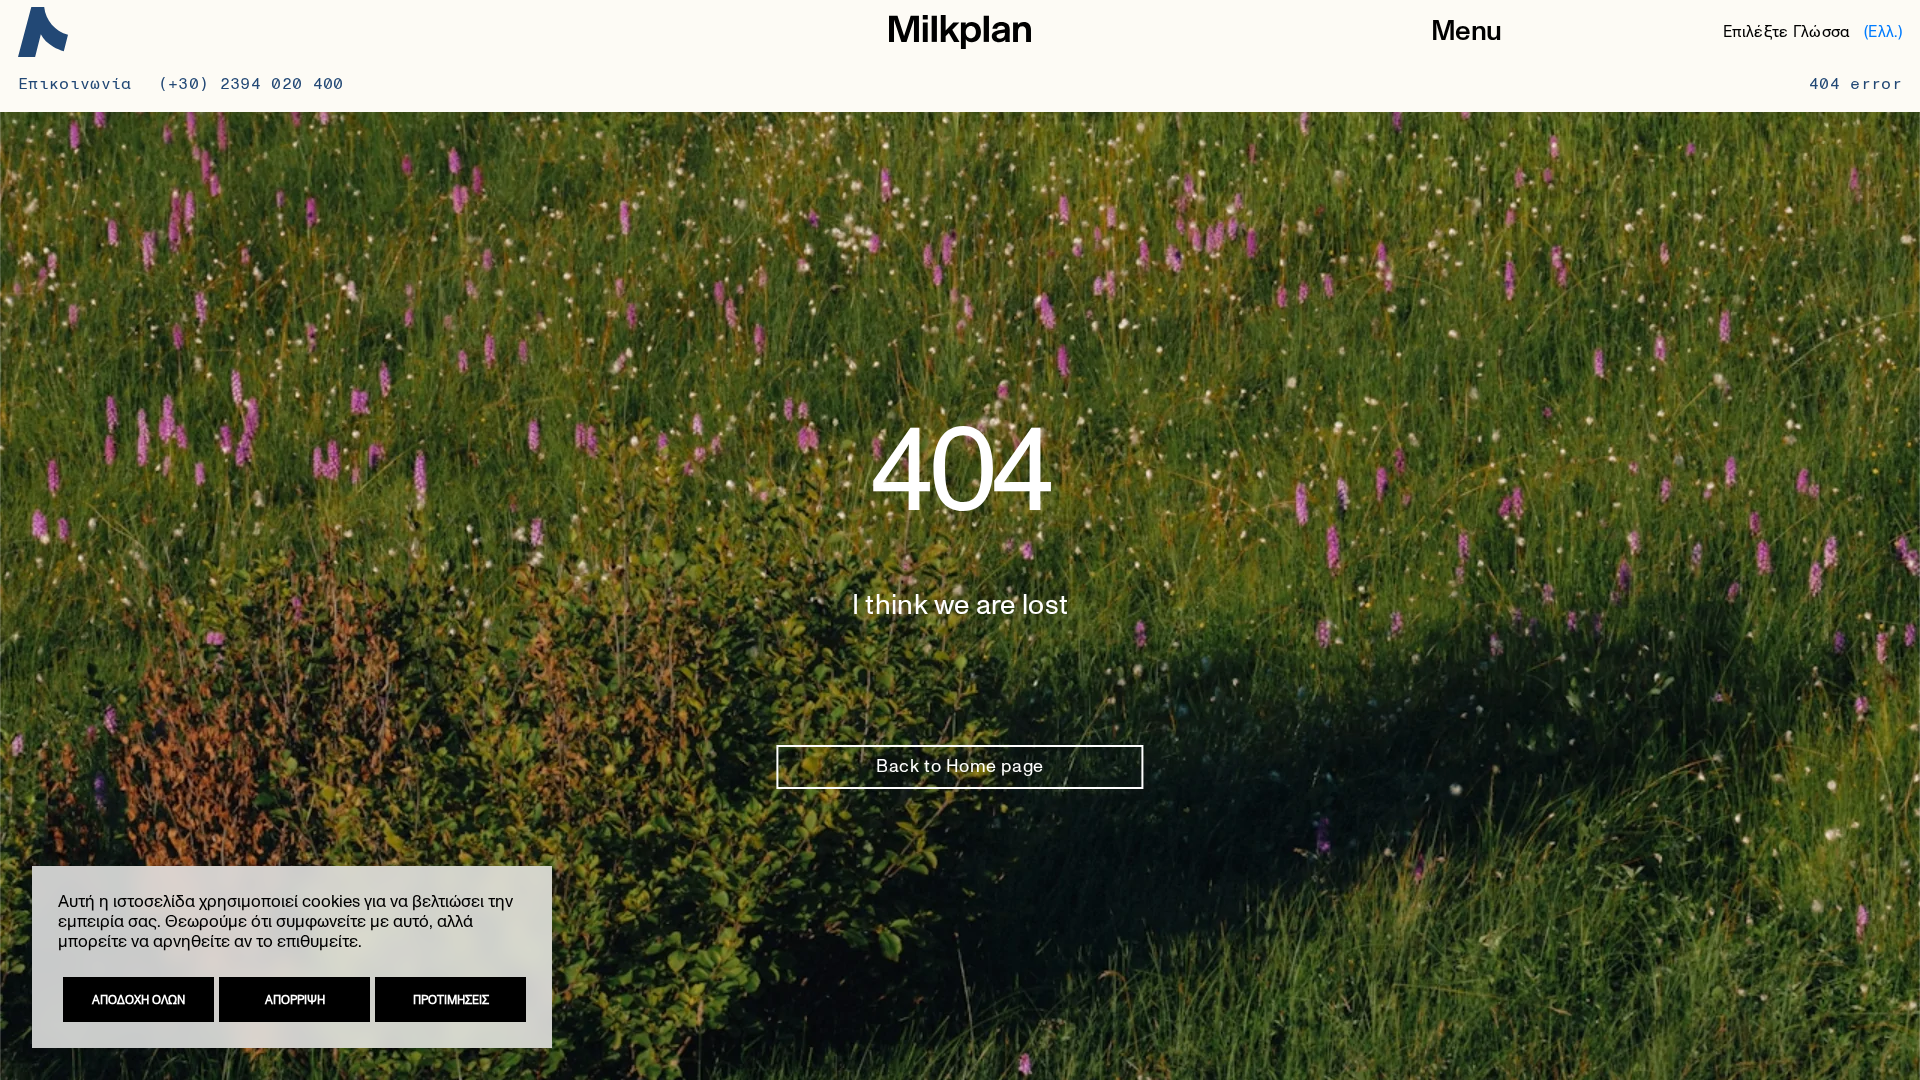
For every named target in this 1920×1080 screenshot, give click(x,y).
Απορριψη (295, 1000)
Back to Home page (959, 767)
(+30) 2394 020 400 (251, 83)
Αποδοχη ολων (138, 1000)
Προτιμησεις (451, 1000)
